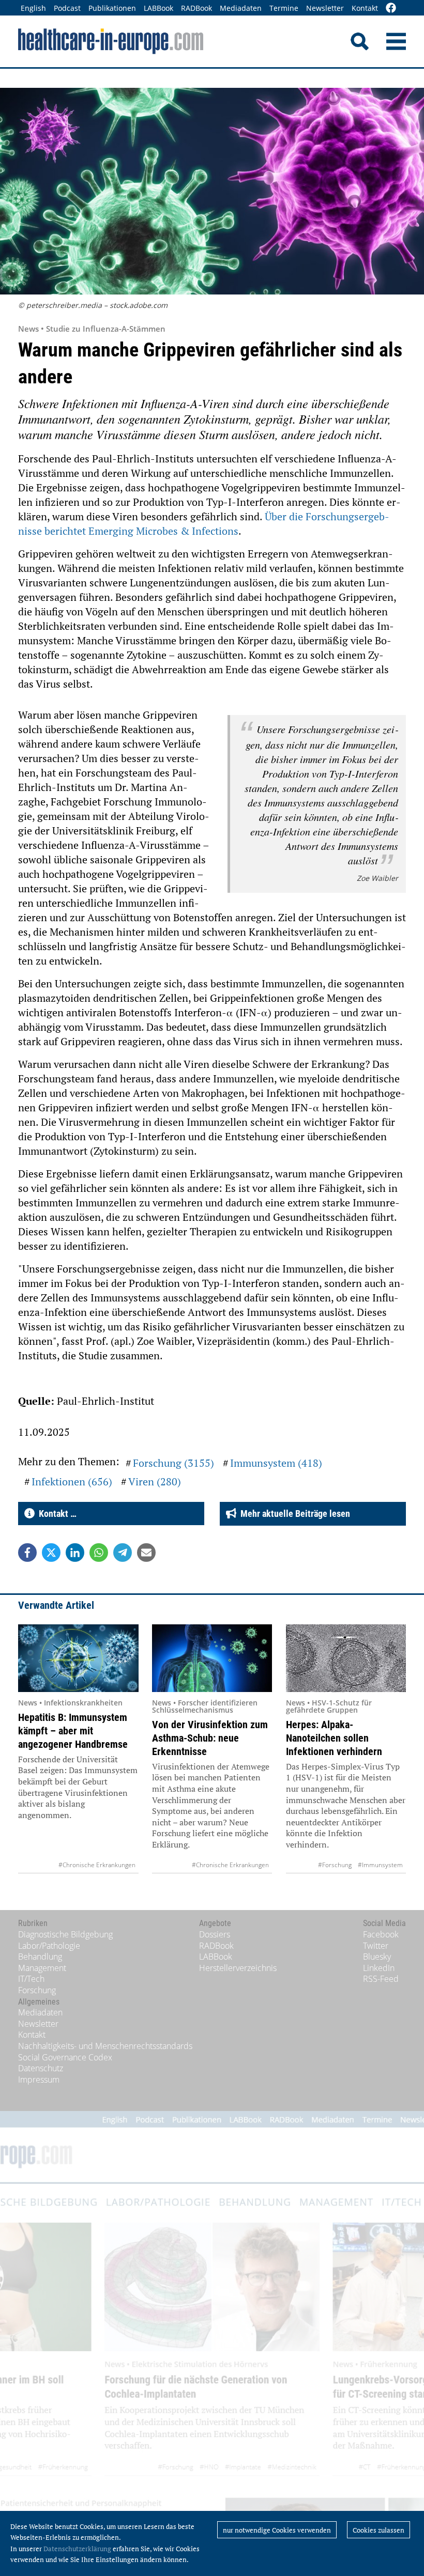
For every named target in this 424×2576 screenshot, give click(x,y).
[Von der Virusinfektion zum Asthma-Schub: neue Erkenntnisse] (212, 1658)
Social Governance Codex (65, 2057)
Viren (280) (155, 1481)
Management (42, 1968)
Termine (284, 8)
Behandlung (40, 1957)
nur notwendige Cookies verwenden (277, 2530)
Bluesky (377, 1957)
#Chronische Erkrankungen (97, 1865)
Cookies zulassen (378, 2530)
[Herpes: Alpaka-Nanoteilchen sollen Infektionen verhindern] (346, 1658)
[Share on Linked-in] (75, 1553)
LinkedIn (379, 1968)
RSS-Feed (381, 1979)
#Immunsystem (380, 1865)
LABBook (158, 8)
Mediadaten (241, 8)
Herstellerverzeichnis (238, 1968)
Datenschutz (41, 2068)
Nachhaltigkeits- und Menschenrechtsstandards (105, 2046)
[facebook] (391, 9)
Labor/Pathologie (49, 1946)
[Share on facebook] (27, 1553)
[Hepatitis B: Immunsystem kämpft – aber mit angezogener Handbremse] (78, 1658)
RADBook (196, 8)
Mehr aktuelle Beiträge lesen (293, 1514)
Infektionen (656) (72, 1481)
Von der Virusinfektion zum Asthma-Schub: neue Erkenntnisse (210, 1738)
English (33, 8)
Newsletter (325, 8)
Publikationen (112, 8)
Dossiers (215, 1934)
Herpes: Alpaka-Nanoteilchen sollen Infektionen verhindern (334, 1738)
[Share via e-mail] (146, 1553)
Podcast (67, 8)
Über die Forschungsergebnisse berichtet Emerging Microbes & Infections (204, 524)
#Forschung (335, 1865)
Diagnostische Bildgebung (65, 1934)
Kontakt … (56, 1514)
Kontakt (365, 8)
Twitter (376, 1946)
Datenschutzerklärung (77, 2549)
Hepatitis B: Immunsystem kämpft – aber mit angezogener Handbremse (73, 1731)
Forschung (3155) (173, 1463)
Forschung (37, 1990)
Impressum (39, 2080)
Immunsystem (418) (276, 1463)
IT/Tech (31, 1979)
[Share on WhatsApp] (99, 1553)
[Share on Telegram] (123, 1553)
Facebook (381, 1934)
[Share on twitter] (51, 1553)
